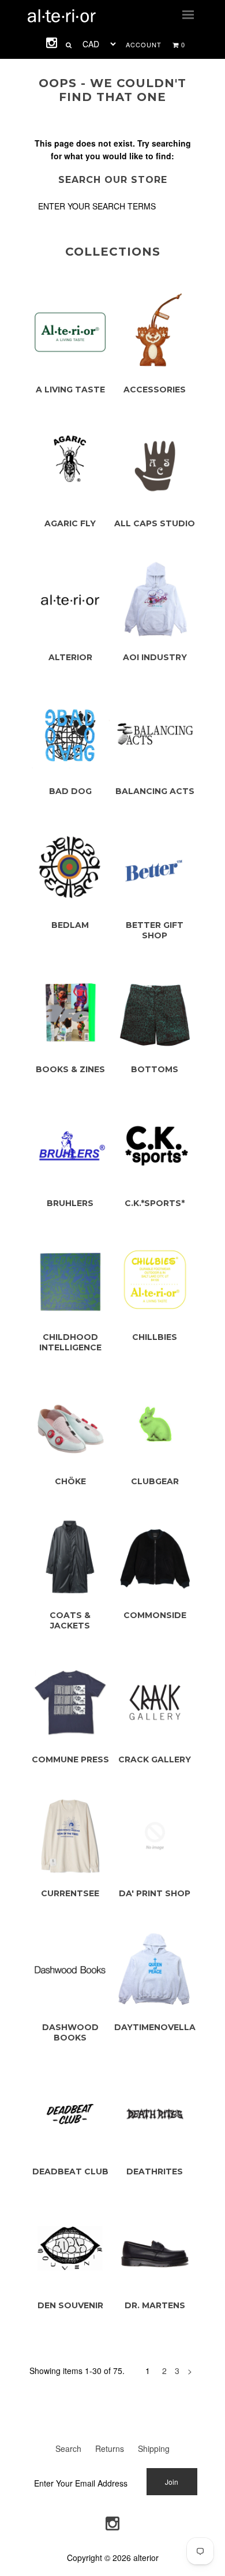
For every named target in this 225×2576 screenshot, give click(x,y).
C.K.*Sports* (155, 1203)
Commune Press (70, 1759)
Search (68, 2448)
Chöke (70, 1481)
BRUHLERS (70, 1203)
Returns (110, 2448)
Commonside (155, 1615)
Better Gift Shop (155, 930)
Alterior (70, 657)
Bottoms (155, 1069)
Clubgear (155, 1481)
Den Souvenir (70, 2305)
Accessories (155, 390)
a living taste (70, 390)
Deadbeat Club (70, 2171)
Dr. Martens (155, 2305)
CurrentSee (70, 1893)
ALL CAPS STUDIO (155, 523)
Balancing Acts (155, 791)
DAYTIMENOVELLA (155, 2027)
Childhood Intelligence (70, 1342)
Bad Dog (70, 791)
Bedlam (70, 925)
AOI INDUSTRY (155, 657)
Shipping (154, 2448)
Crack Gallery (155, 1759)
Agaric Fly (70, 523)
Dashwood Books (70, 2032)
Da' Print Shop (155, 1893)
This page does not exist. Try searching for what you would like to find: (113, 149)
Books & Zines (70, 1069)
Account (144, 44)
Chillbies (155, 1337)
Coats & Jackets (70, 1620)
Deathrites (155, 2171)
